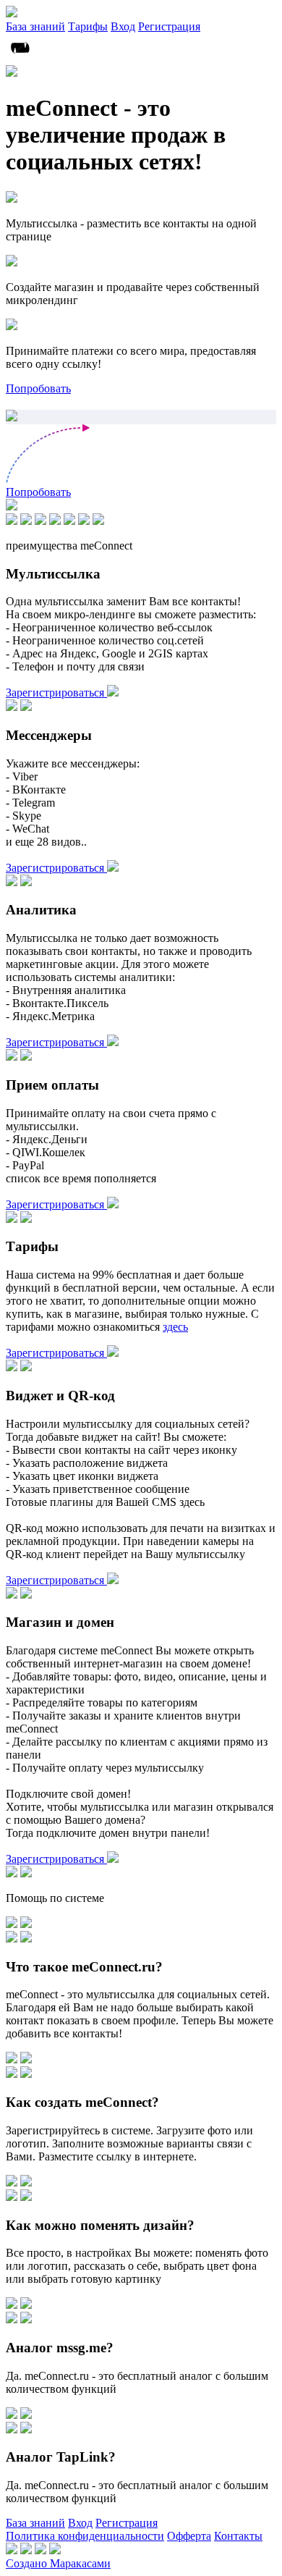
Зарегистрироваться (56, 693)
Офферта (189, 2536)
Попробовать (38, 388)
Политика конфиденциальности (85, 2536)
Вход (123, 26)
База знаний (35, 26)
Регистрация (169, 26)
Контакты (238, 2536)
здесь (175, 1327)
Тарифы (88, 26)
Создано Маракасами (58, 2563)
